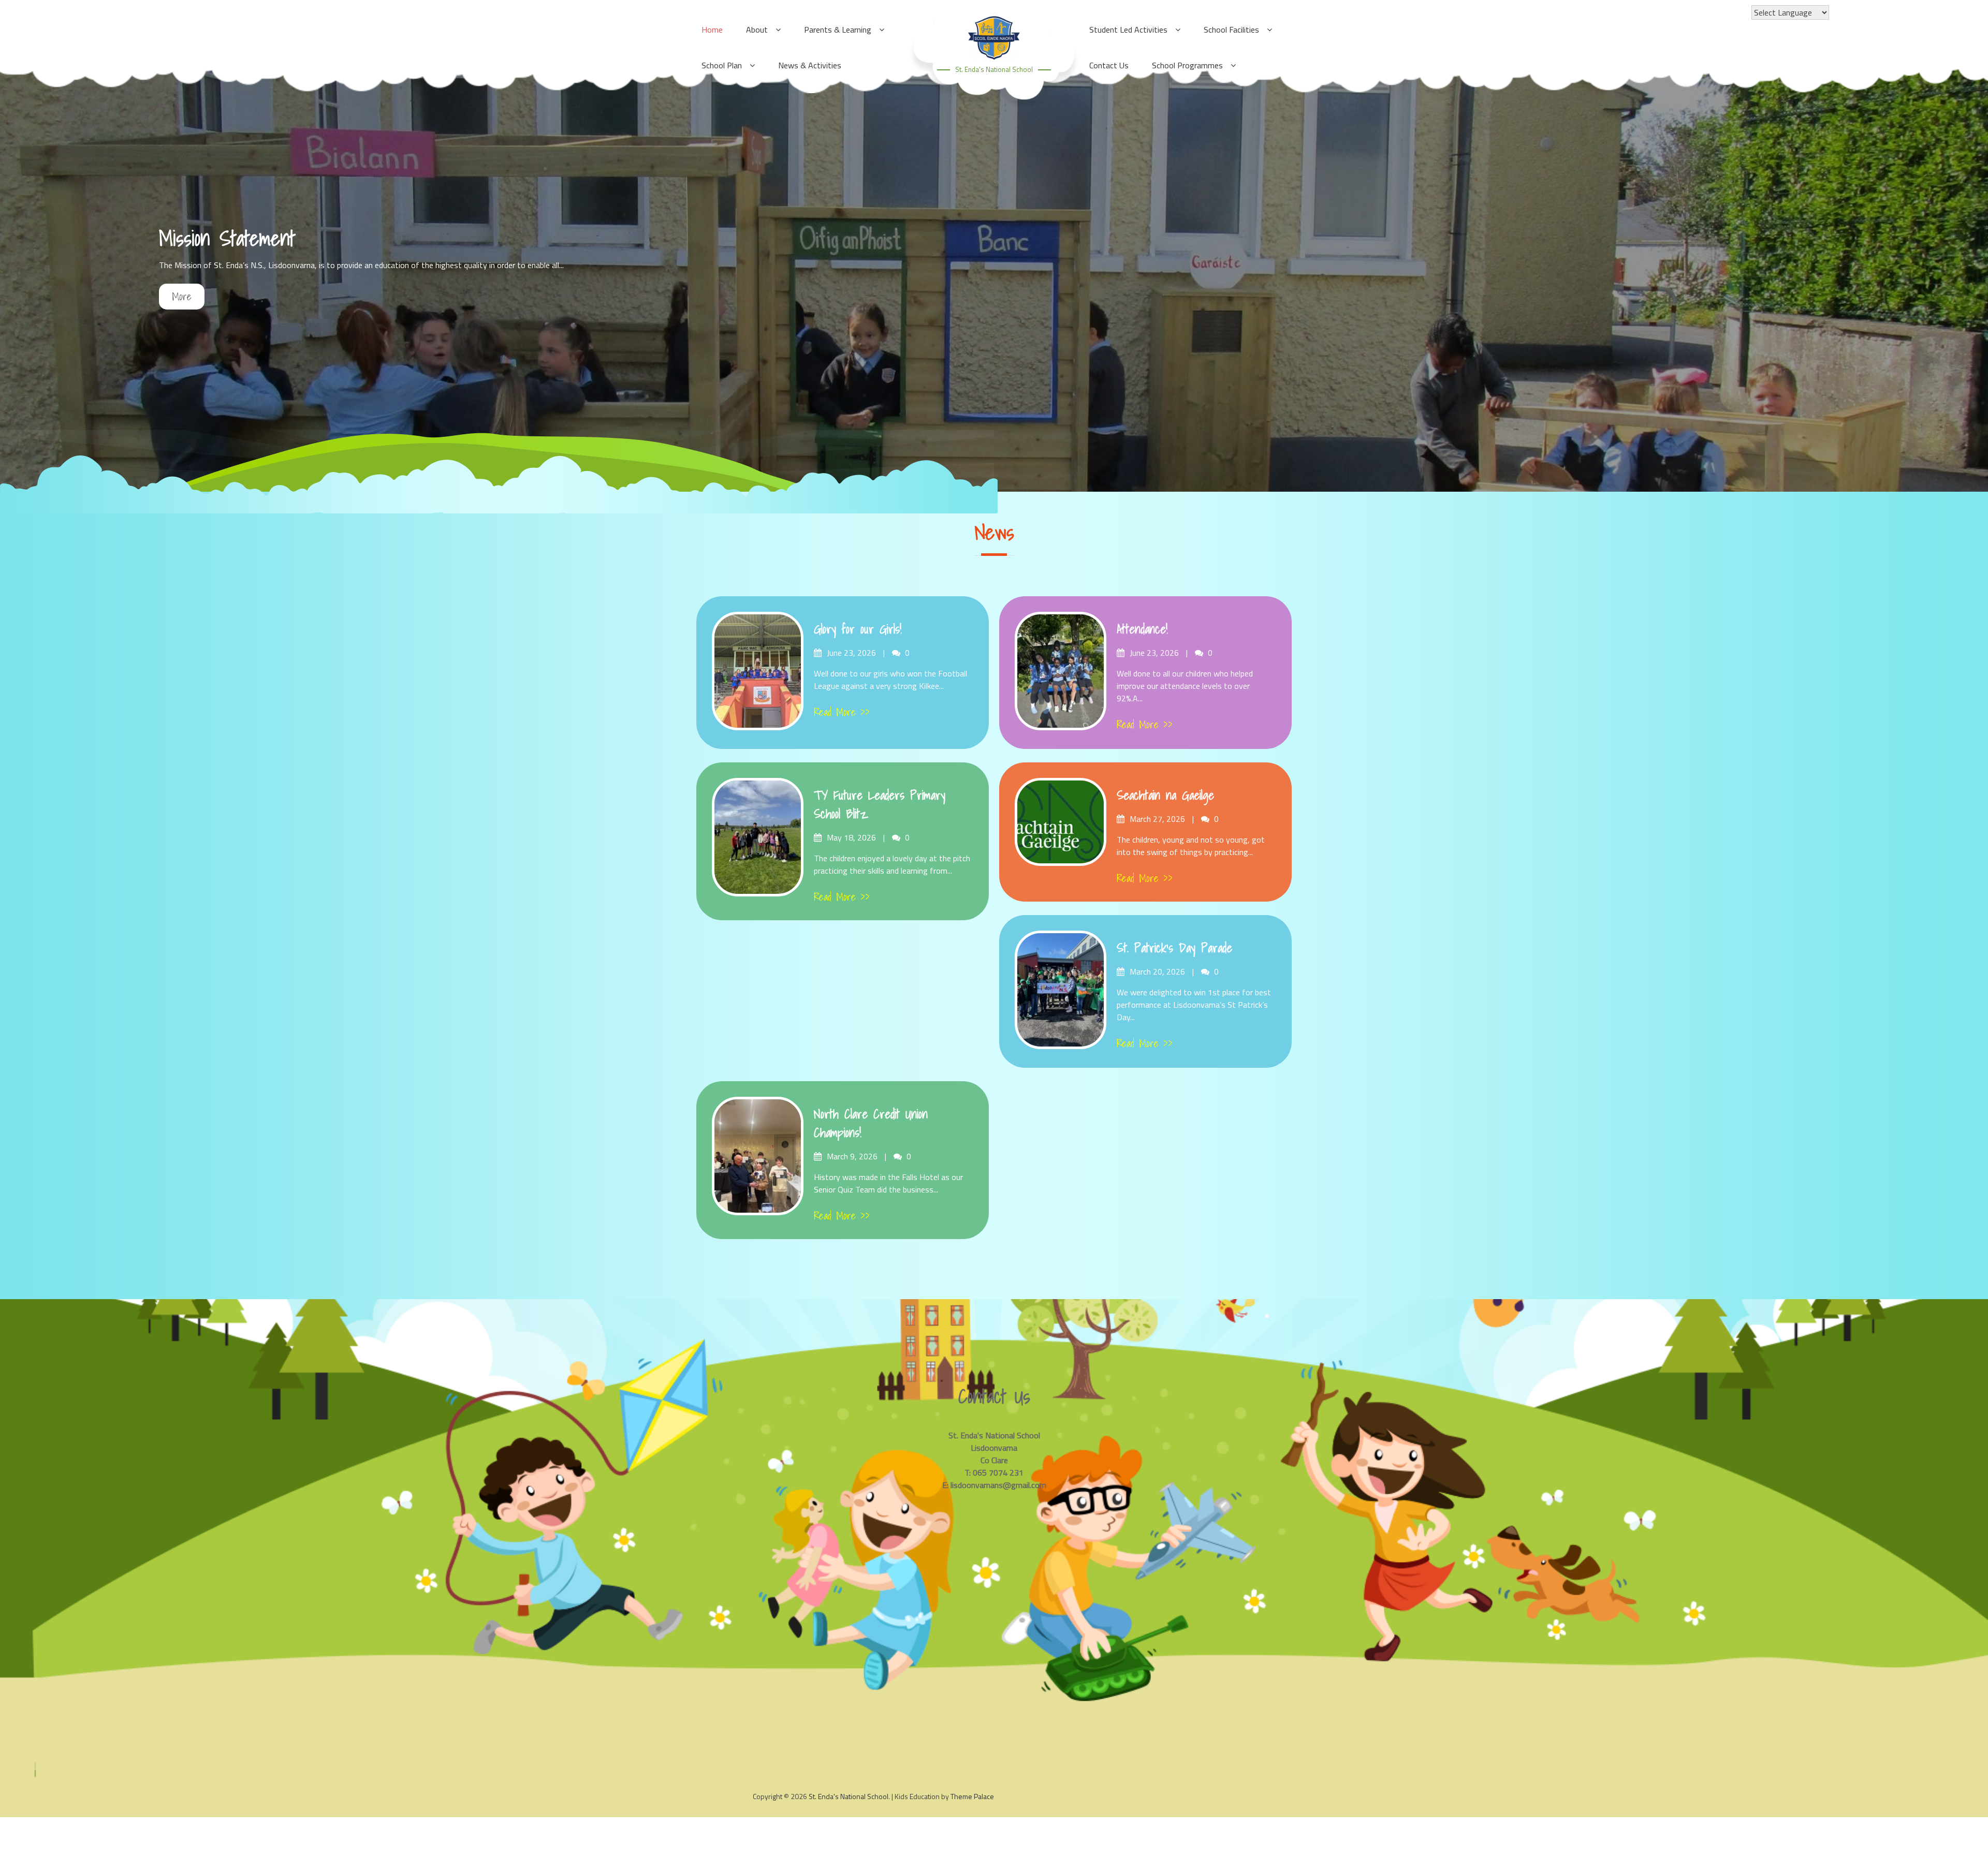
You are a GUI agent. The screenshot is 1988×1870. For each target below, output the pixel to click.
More (182, 297)
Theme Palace (972, 1796)
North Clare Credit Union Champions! (871, 1123)
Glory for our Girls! (858, 629)
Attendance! (1142, 629)
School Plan (722, 65)
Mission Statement (227, 238)
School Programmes (1187, 65)
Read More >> (842, 712)
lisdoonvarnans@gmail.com (998, 1485)
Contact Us (1109, 65)
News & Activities (810, 65)
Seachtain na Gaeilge (1165, 795)
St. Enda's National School (994, 69)
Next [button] (1965, 272)
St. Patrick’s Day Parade (1174, 948)
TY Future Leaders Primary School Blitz (880, 804)
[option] (994, 272)
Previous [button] (23, 272)
